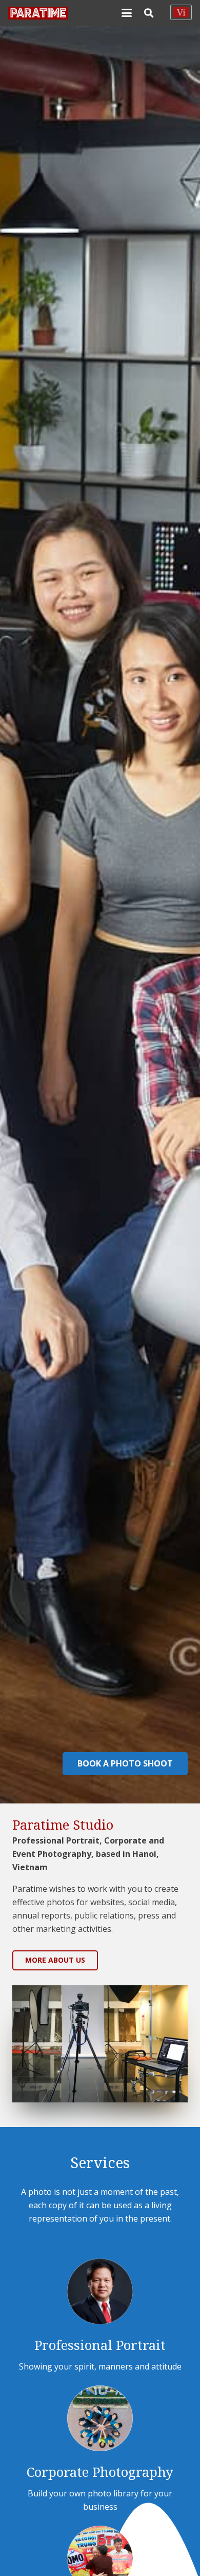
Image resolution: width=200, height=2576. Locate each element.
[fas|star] (100, 2291)
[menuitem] (181, 12)
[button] (127, 13)
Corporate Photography (100, 2472)
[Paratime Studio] (38, 13)
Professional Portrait (100, 2345)
